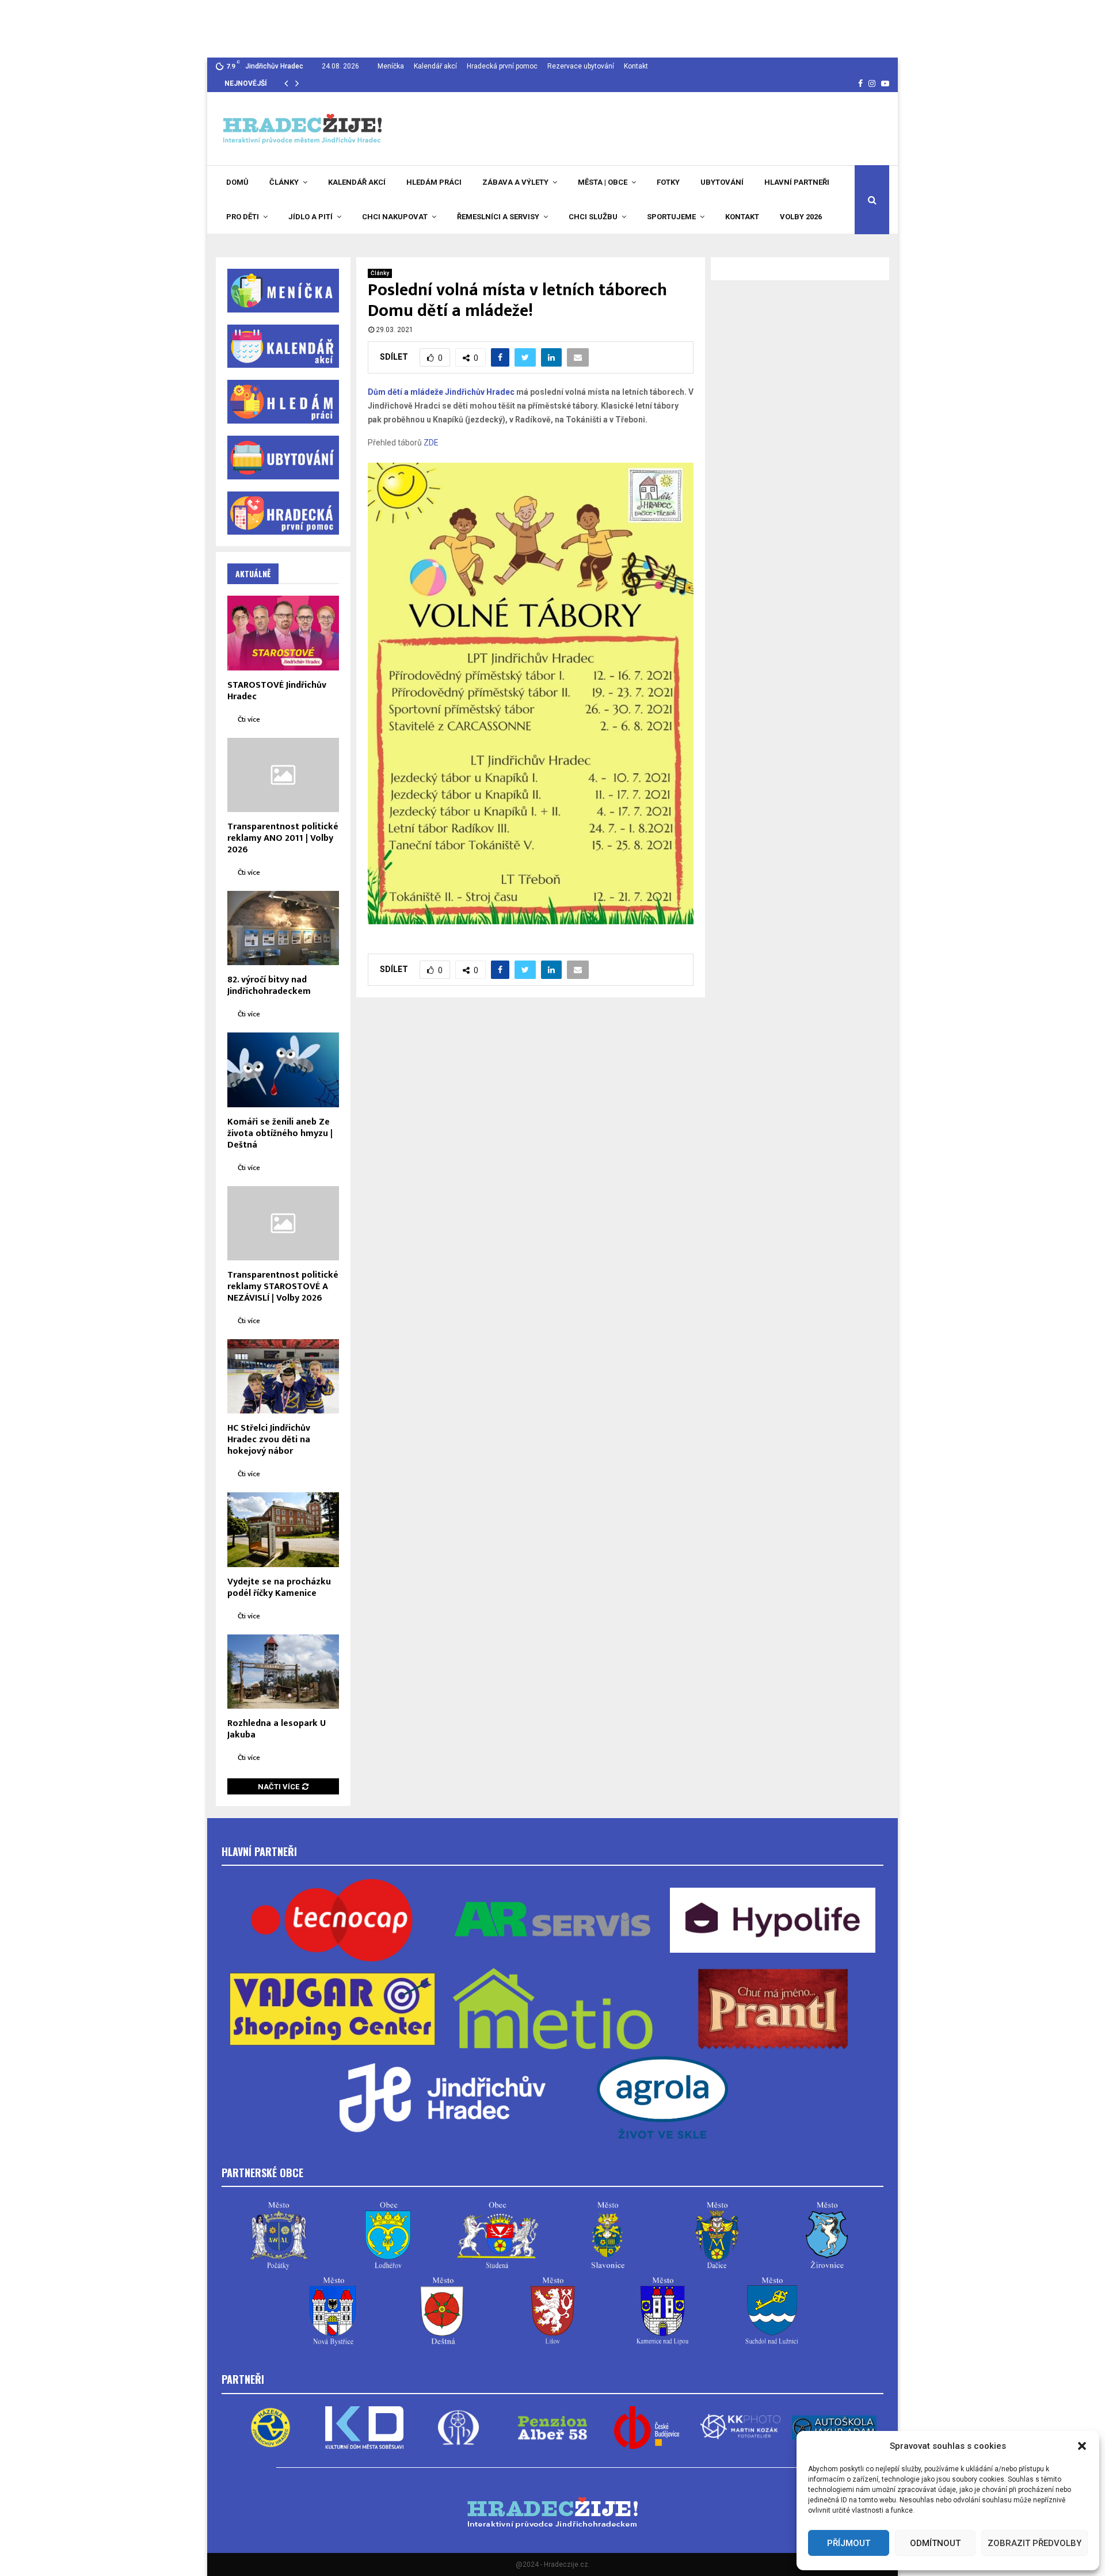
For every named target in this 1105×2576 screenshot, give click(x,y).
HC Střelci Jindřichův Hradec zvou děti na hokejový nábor (269, 1440)
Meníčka (391, 66)
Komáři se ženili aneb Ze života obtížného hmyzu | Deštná (280, 1133)
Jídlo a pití (310, 217)
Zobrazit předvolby (1034, 2543)
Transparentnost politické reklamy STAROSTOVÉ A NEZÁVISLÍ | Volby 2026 (283, 1287)
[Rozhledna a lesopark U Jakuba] (283, 1672)
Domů (237, 182)
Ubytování (722, 182)
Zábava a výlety (515, 182)
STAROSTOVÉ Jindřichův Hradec (277, 691)
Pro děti (243, 217)
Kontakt (636, 66)
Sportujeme (671, 217)
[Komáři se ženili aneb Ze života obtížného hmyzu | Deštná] (283, 1070)
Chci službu (593, 217)
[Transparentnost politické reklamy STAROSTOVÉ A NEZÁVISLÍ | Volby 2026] (283, 1223)
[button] (1082, 2446)
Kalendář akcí (435, 66)
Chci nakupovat (395, 217)
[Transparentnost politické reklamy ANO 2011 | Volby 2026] (283, 775)
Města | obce (603, 182)
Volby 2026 (801, 217)
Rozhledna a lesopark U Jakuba (277, 1729)
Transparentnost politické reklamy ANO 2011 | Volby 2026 (283, 838)
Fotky (668, 182)
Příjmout (849, 2543)
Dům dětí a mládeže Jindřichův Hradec (441, 392)
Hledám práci (434, 182)
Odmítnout (935, 2543)
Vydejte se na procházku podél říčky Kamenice (279, 1588)
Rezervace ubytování (581, 66)
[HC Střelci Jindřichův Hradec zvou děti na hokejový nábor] (283, 1376)
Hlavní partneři (797, 182)
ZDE (431, 443)
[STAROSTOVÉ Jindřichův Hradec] (283, 633)
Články (284, 182)
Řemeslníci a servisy (498, 217)
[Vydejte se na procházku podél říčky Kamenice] (283, 1529)
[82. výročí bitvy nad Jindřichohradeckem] (283, 928)
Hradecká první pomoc (502, 66)
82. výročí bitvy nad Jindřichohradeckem (269, 986)
